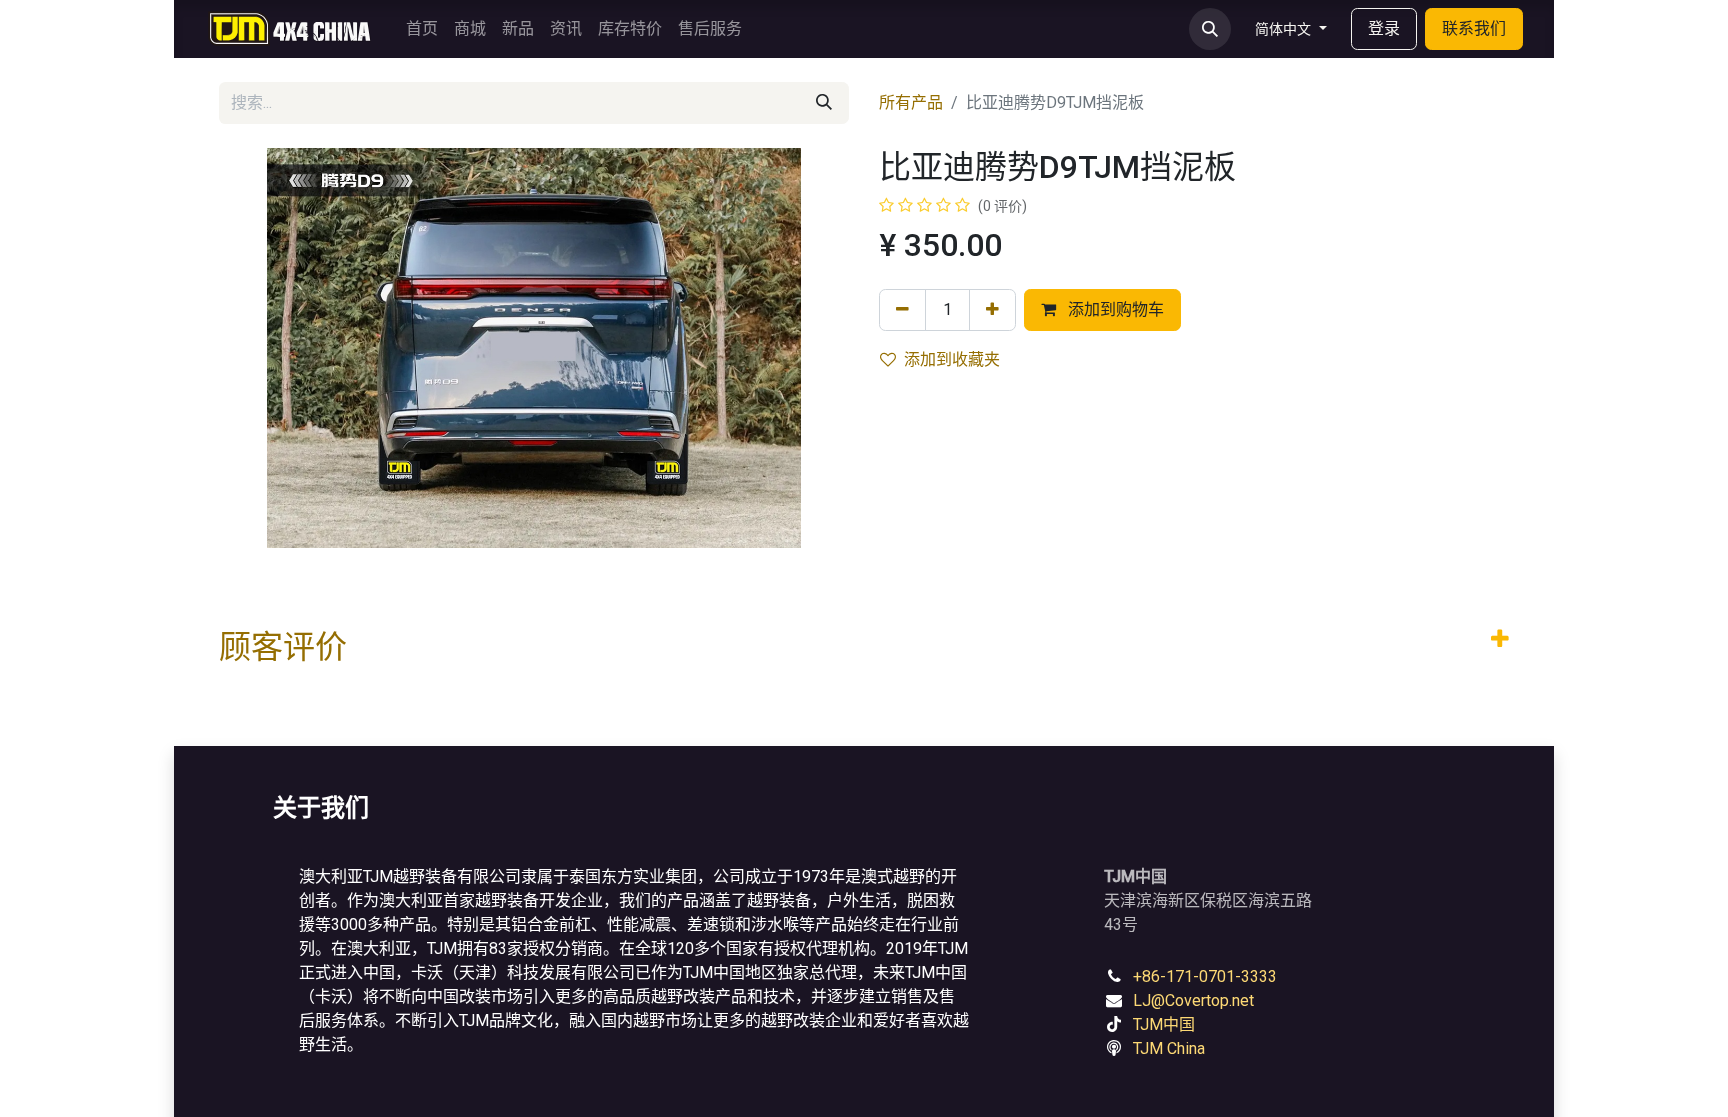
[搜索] (824, 103)
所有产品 (911, 102)
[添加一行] (992, 310)
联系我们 (1474, 28)
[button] (1210, 29)
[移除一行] (902, 310)
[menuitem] (422, 29)
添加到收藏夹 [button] (952, 359)
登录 (1384, 28)
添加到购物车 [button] (1114, 309)
